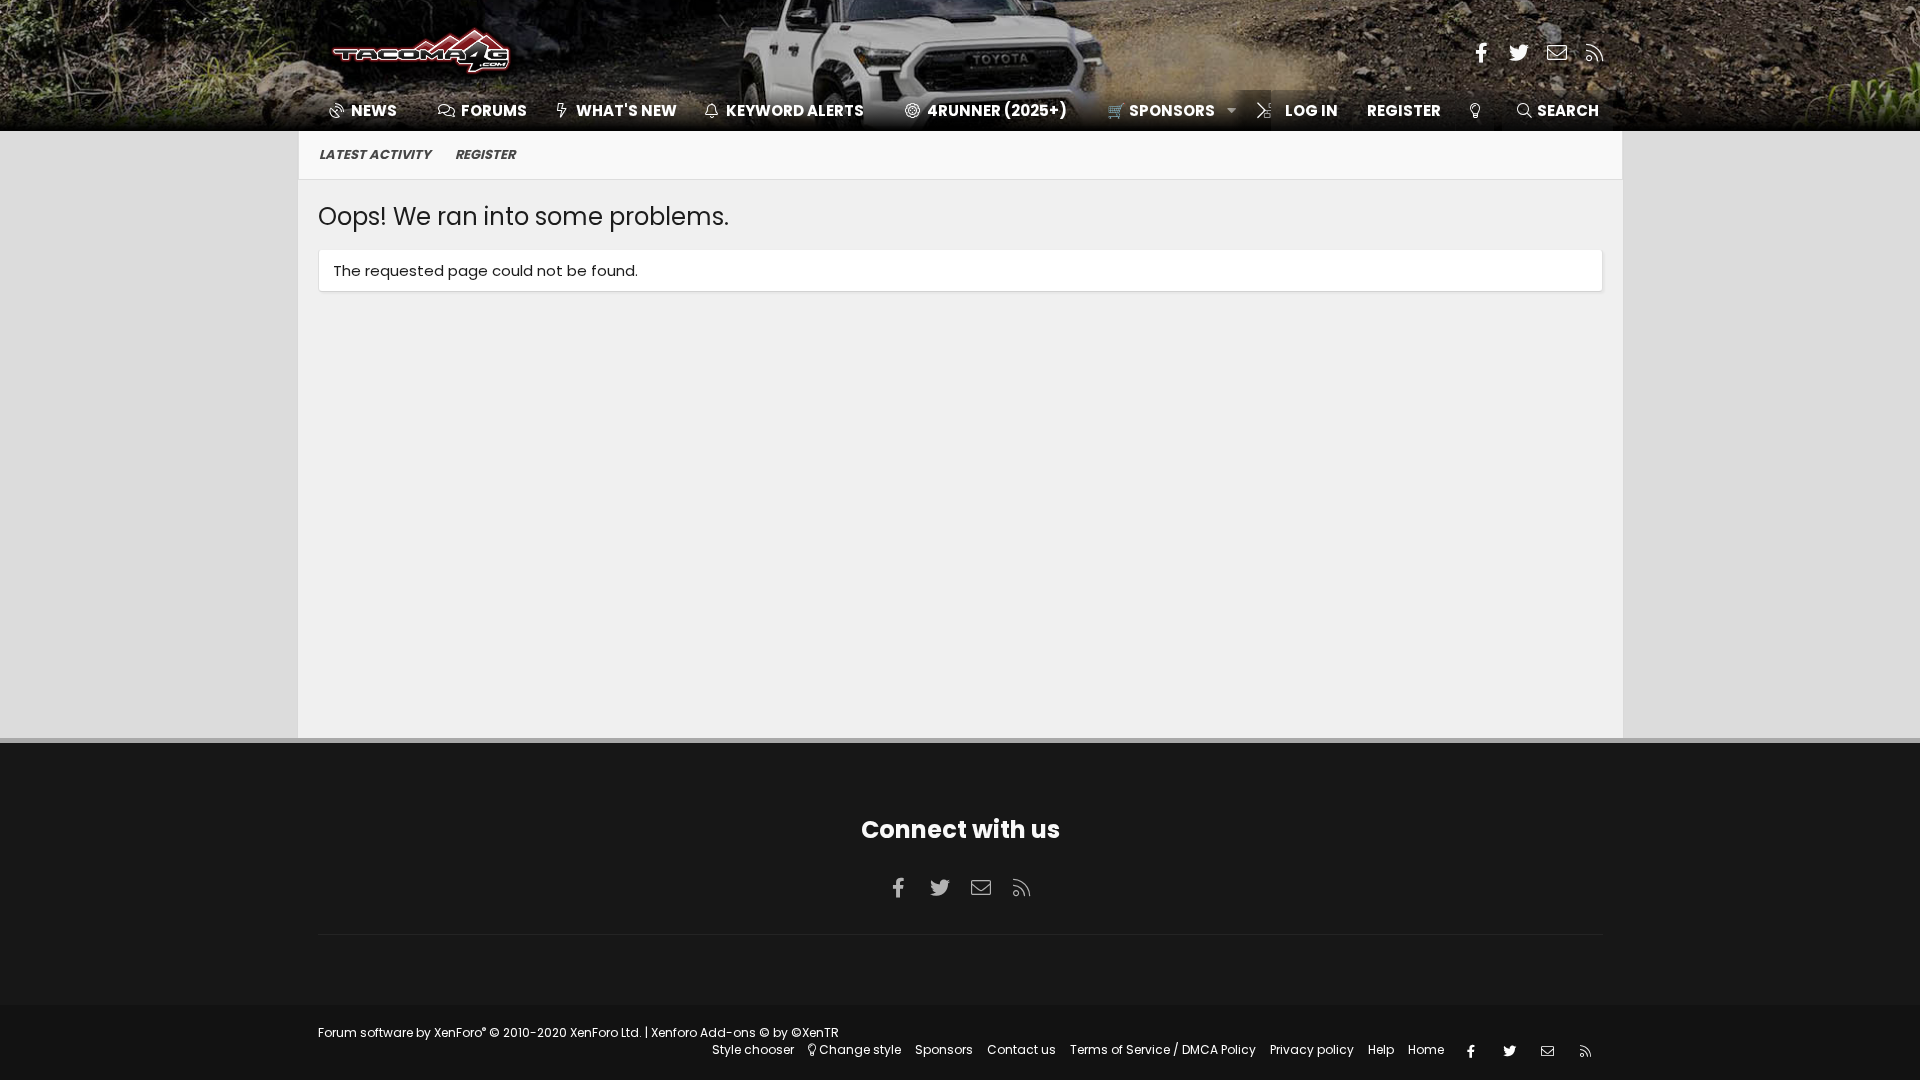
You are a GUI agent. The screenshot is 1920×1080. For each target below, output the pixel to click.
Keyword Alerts (795, 110)
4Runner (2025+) (997, 110)
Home (1426, 1049)
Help (1381, 1049)
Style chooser (753, 1049)
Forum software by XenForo (480, 1032)
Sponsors (944, 1049)
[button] (1164, 110)
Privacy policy (1312, 1049)
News (374, 110)
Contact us (1021, 1049)
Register (485, 154)
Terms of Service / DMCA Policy (1163, 1049)
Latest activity (375, 154)
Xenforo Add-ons (745, 1032)
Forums (494, 110)
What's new (626, 110)
